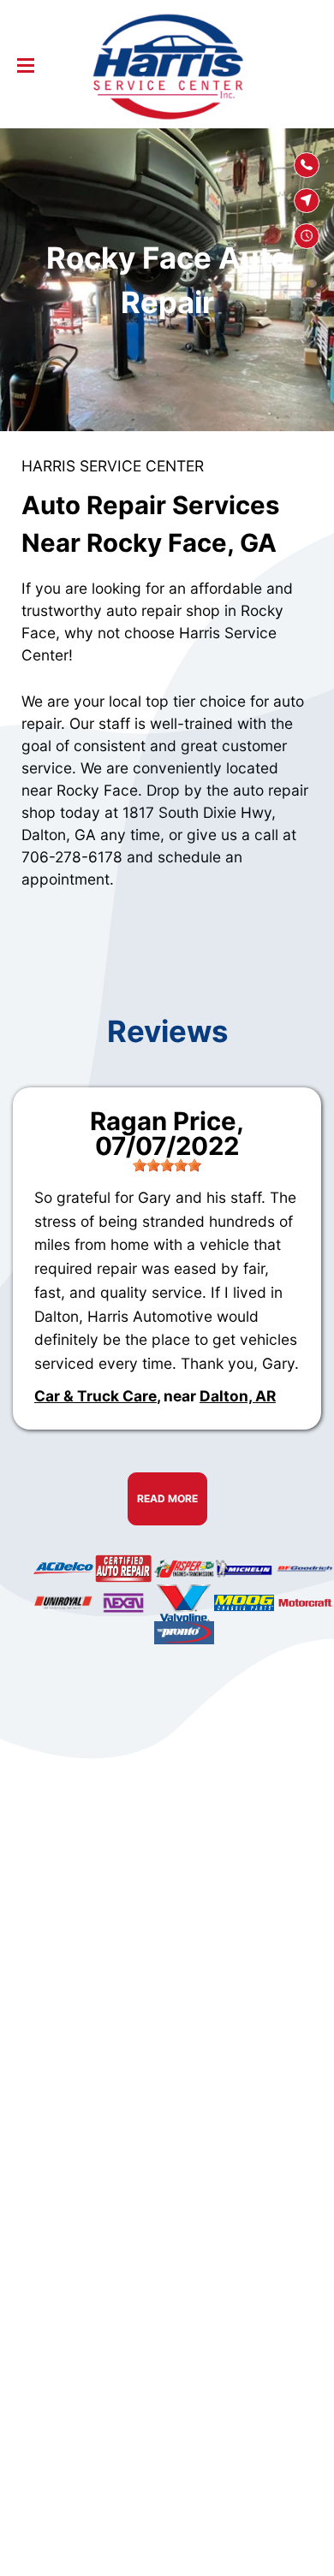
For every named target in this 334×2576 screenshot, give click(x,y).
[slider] (167, 1165)
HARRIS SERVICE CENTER (113, 466)
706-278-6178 (72, 857)
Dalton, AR (238, 1396)
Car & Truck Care (95, 1396)
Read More (167, 1498)
